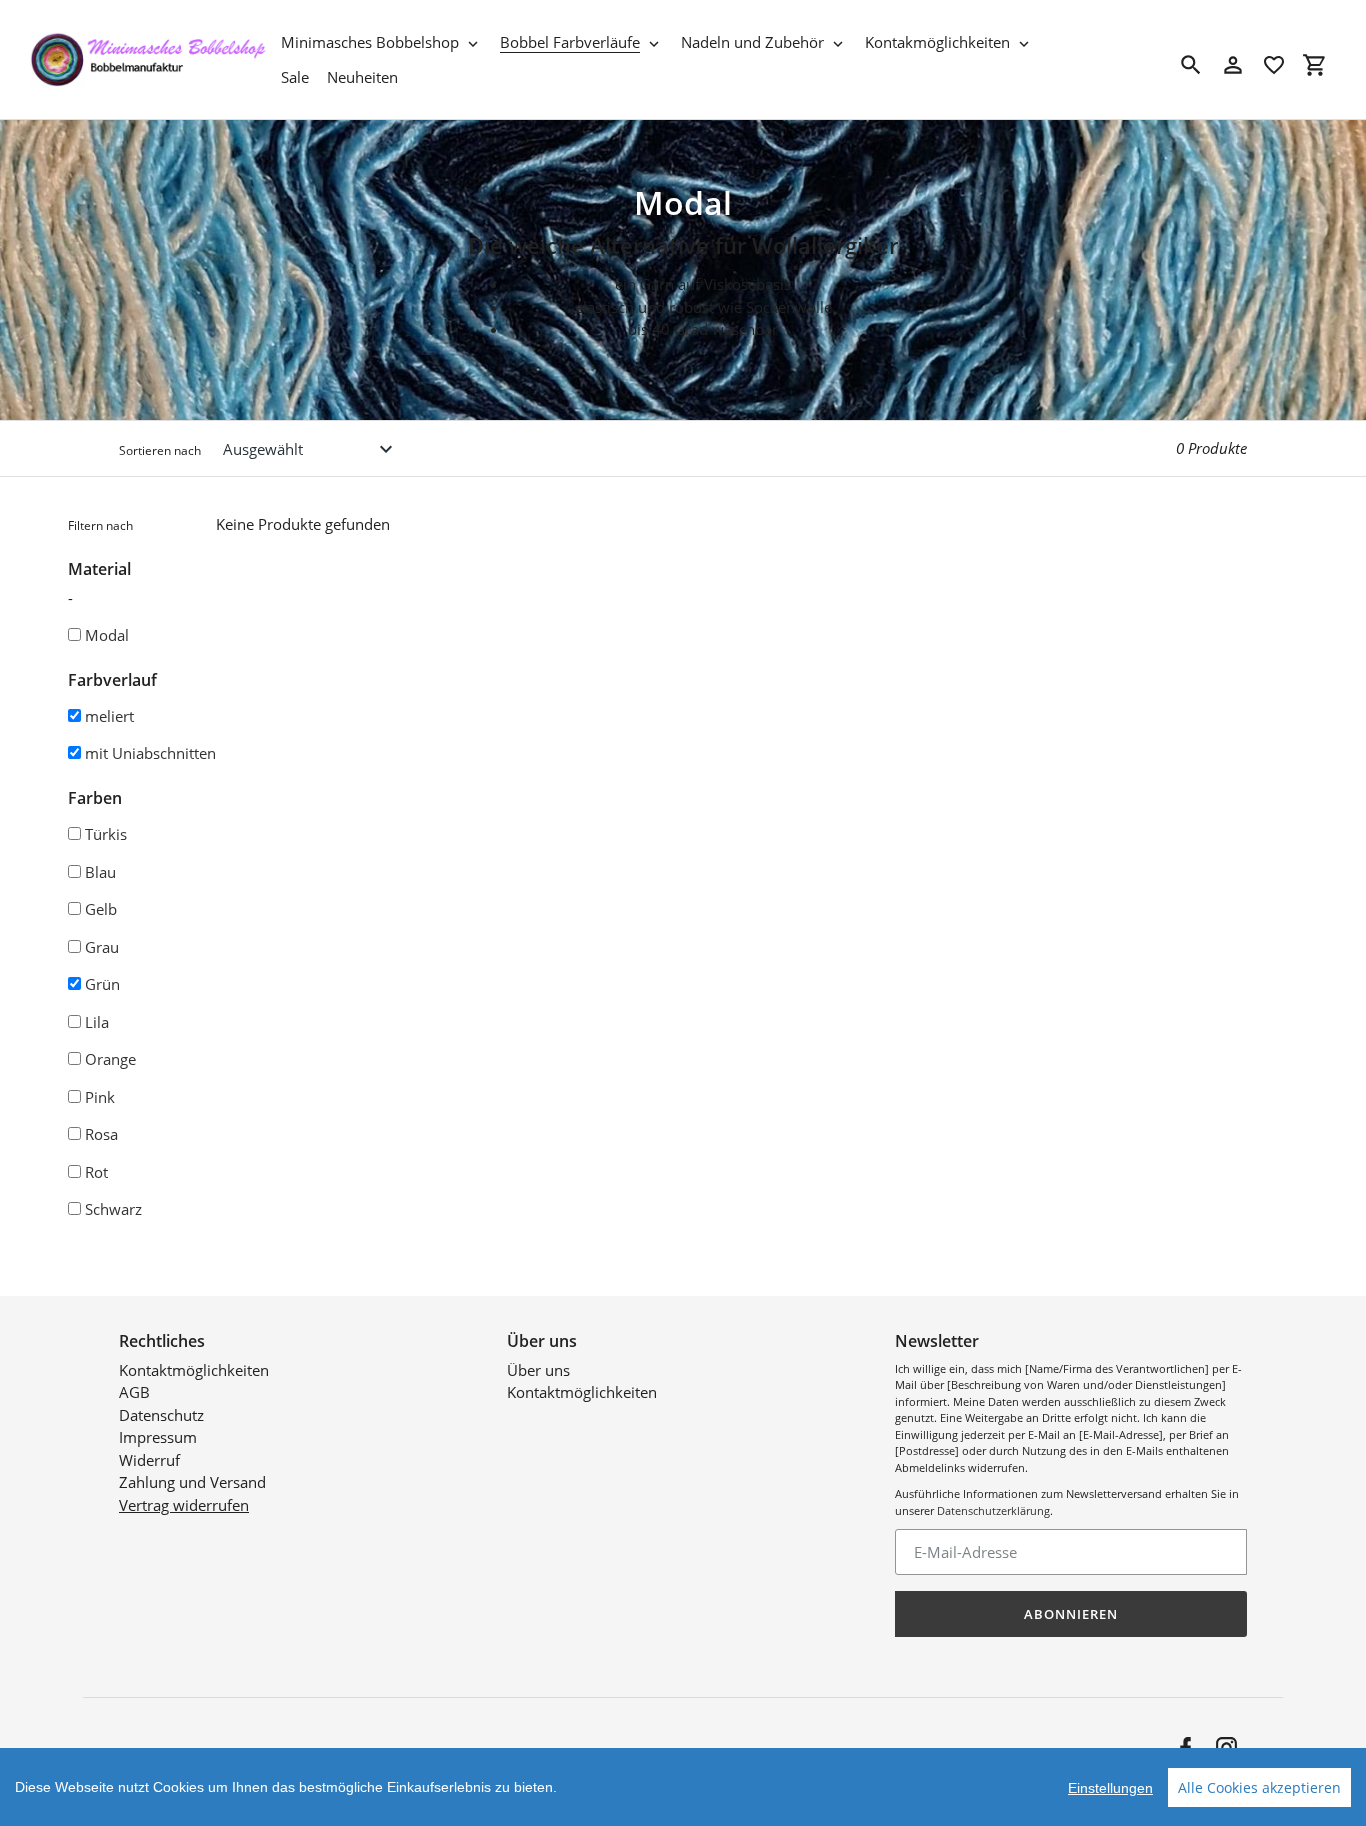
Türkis (106, 834)
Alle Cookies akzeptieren (1259, 1787)
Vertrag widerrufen (184, 1505)
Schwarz (113, 1209)
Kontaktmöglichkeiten (194, 1370)
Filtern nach (100, 525)
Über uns (538, 1370)
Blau (100, 872)
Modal (107, 635)
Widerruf (149, 1460)
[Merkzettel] (1274, 65)
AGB (134, 1392)
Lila (97, 1022)
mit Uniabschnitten (150, 753)
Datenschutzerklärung (993, 1510)
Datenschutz (161, 1415)
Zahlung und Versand (192, 1482)
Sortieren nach (160, 450)
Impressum (158, 1437)
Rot (96, 1172)
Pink (100, 1097)
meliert (109, 716)
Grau (102, 947)
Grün (102, 984)
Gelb (101, 909)
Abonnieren (1071, 1614)
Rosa (101, 1134)
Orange (110, 1059)
